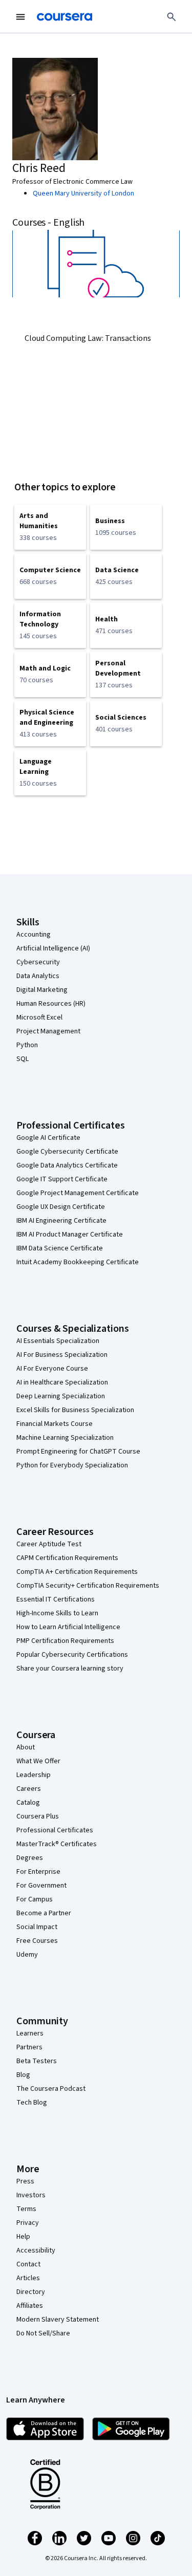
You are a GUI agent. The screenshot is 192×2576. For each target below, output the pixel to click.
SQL (23, 1059)
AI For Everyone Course (52, 1369)
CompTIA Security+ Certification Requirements (88, 1586)
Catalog (28, 1803)
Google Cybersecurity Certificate (67, 1152)
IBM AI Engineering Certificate (61, 1221)
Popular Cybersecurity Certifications (72, 1655)
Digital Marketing (42, 990)
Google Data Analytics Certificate (67, 1165)
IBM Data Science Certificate (60, 1248)
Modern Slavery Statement (58, 2320)
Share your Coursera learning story (70, 1669)
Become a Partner (44, 1913)
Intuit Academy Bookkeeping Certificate (78, 1262)
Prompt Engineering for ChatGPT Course (78, 1452)
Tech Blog (32, 2103)
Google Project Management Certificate (78, 1193)
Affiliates (30, 2306)
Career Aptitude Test (49, 1544)
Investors (31, 2195)
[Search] (172, 17)
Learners (30, 2033)
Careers (29, 1789)
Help (23, 2237)
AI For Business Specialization (62, 1355)
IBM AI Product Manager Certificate (70, 1235)
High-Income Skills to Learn (57, 1613)
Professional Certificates (55, 1830)
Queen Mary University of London (83, 193)
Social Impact (37, 1927)
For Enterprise (38, 1872)
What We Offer (38, 1761)
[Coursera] (65, 17)
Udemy (27, 1955)
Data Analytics (38, 976)
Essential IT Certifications (56, 1599)
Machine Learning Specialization (65, 1438)
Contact (28, 2264)
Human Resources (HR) (51, 1004)
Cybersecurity (38, 962)
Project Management (48, 1031)
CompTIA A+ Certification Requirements (77, 1572)
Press (25, 2181)
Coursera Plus (38, 1816)
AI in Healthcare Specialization (62, 1382)
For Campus (35, 1899)
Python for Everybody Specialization (72, 1465)
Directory (31, 2292)
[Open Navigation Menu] (20, 17)
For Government (41, 1886)
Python (27, 1045)
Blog (23, 2075)
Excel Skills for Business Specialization (75, 1410)
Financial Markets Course (55, 1424)
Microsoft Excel (39, 1018)
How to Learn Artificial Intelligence (68, 1627)
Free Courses (37, 1941)
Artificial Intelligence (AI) (53, 948)
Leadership (34, 1775)
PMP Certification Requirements (65, 1641)
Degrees (30, 1858)
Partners (29, 2047)
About (26, 1747)
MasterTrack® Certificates (57, 1844)
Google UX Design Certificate (61, 1207)
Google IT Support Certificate (62, 1179)
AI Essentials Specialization (58, 1341)
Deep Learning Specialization (61, 1396)
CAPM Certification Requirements (67, 1558)
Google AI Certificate (48, 1138)
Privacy (28, 2223)
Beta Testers (37, 2061)
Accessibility (36, 2250)
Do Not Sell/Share (43, 2333)
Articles (28, 2278)
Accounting (34, 935)
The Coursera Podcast (51, 2089)
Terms (26, 2209)
